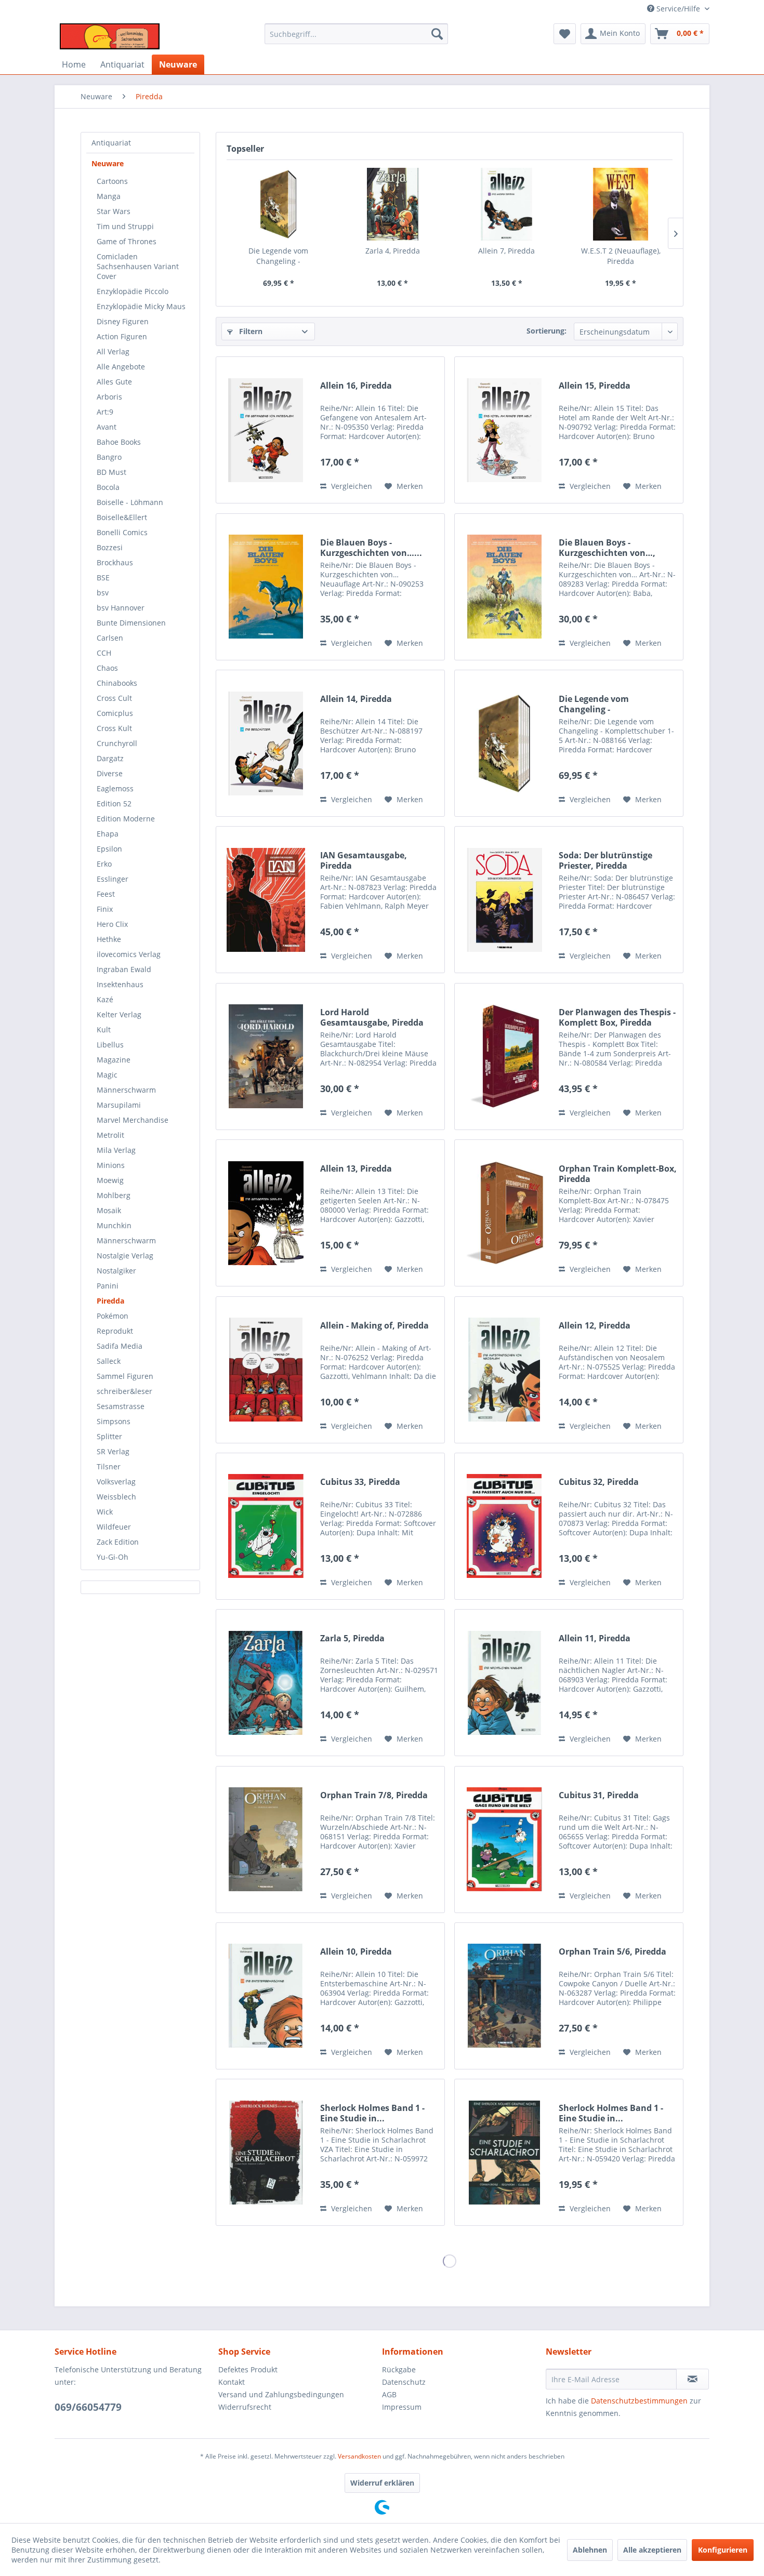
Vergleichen (351, 486)
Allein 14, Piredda (356, 699)
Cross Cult (114, 698)
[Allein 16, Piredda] (266, 430)
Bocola (108, 487)
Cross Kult (114, 728)
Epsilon (109, 849)
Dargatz (110, 758)
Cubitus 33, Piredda (360, 1482)
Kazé (105, 999)
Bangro (109, 457)
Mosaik (109, 1210)
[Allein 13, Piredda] (266, 1213)
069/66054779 (88, 2407)
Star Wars (114, 211)
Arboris (109, 397)
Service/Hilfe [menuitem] (678, 9)
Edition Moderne (126, 819)
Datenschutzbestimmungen (639, 2401)
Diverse (110, 773)
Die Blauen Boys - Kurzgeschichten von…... (371, 548)
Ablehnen (590, 2550)
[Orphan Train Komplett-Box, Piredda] (504, 1213)
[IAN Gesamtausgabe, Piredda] (266, 900)
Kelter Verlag (119, 1014)
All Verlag (113, 351)
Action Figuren (122, 336)
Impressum (402, 2407)
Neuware (108, 163)
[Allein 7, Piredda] (507, 204)
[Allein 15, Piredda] (504, 430)
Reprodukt (115, 1331)
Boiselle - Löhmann (130, 502)
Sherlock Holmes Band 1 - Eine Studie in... (372, 2113)
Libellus (110, 1045)
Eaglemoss (115, 788)
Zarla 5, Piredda (352, 1638)
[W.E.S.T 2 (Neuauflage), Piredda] (621, 204)
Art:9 (105, 412)
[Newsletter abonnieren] (693, 2379)
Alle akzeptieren (652, 2550)
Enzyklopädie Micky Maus (141, 306)
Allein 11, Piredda (595, 1638)
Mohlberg (114, 1195)
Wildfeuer (114, 1527)
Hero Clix (112, 924)
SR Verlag (113, 1451)
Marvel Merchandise (133, 1120)
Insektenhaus (120, 984)
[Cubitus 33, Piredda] (266, 1526)
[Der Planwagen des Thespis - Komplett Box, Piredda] (504, 1057)
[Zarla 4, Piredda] (393, 204)
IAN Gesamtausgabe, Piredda (364, 860)
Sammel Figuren (125, 1376)
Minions (111, 1165)
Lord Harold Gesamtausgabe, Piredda (372, 1017)
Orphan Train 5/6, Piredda (612, 1952)
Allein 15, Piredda (595, 386)
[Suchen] (437, 34)
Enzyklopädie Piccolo (133, 291)
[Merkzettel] (565, 34)
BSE (103, 577)
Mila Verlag (116, 1150)
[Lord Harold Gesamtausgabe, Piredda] (266, 1057)
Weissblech (116, 1497)
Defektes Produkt (248, 2369)
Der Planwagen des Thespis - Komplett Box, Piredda (617, 1017)
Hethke (109, 939)
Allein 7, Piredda (506, 251)
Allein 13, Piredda (356, 1169)
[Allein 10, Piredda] (266, 1996)
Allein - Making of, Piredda (374, 1326)
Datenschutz (404, 2382)
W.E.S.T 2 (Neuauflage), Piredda (621, 256)
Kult (104, 1030)
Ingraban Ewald (124, 969)
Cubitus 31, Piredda (599, 1795)
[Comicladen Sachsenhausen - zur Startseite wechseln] (110, 36)
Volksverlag (116, 1482)
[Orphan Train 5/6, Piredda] (504, 1996)
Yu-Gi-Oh (113, 1557)
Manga (109, 196)
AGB (389, 2394)
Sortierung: (546, 331)
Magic (107, 1075)
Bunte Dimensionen (131, 623)
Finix (105, 909)
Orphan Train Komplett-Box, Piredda (618, 1174)
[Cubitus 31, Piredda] (504, 1840)
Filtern (250, 331)
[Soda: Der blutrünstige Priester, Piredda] (504, 900)
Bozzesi (110, 547)
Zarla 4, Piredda (393, 251)
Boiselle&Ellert (122, 517)
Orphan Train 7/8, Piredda (374, 1795)
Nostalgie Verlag (125, 1256)
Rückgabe (399, 2369)
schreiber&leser (124, 1391)
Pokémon (113, 1316)
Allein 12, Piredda (595, 1326)
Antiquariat (111, 143)
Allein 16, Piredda (356, 386)
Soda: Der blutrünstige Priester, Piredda (605, 860)
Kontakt (232, 2382)
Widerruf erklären (382, 2483)
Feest (106, 894)
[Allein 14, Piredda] (266, 743)
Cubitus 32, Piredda (599, 1482)
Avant (107, 427)
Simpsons (114, 1421)
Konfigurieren (723, 2550)
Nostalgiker (116, 1271)
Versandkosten (359, 2456)
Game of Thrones (127, 241)
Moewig (110, 1180)
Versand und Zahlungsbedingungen (281, 2394)
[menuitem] (356, 34)
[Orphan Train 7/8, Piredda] (266, 1840)
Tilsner (109, 1466)
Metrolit (110, 1135)
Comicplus (115, 713)
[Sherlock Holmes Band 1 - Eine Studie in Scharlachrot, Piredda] (504, 2152)
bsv (103, 593)
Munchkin (114, 1225)
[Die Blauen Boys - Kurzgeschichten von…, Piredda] (504, 587)
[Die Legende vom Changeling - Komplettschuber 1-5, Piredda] (279, 204)
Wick (105, 1512)
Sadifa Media (120, 1346)
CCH (104, 653)
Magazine (114, 1060)
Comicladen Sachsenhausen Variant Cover (138, 266)
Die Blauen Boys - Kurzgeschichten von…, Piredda (607, 548)
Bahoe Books (119, 442)
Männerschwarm (126, 1090)
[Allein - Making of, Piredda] (266, 1370)
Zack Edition (118, 1542)
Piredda (110, 1301)
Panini (108, 1286)
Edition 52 (114, 804)
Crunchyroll (117, 743)
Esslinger (113, 879)
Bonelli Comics (122, 532)
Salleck (109, 1361)
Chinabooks (117, 683)
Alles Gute (114, 382)
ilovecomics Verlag (129, 954)
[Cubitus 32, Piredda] (504, 1526)
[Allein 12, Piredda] (504, 1370)
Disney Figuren (123, 321)
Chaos (107, 668)
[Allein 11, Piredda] (504, 1683)
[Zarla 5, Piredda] (266, 1683)
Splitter (109, 1436)
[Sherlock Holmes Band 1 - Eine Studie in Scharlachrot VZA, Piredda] (266, 2152)
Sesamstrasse (121, 1406)
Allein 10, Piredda (356, 1952)
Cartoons (112, 181)
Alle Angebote (121, 367)
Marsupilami (119, 1105)
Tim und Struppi (125, 226)
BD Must (111, 472)
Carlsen (110, 638)
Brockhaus (115, 562)
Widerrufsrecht (245, 2407)
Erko (104, 864)
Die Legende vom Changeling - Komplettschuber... (279, 256)
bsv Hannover (121, 608)
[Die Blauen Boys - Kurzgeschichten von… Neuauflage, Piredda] (266, 587)
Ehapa (108, 834)
